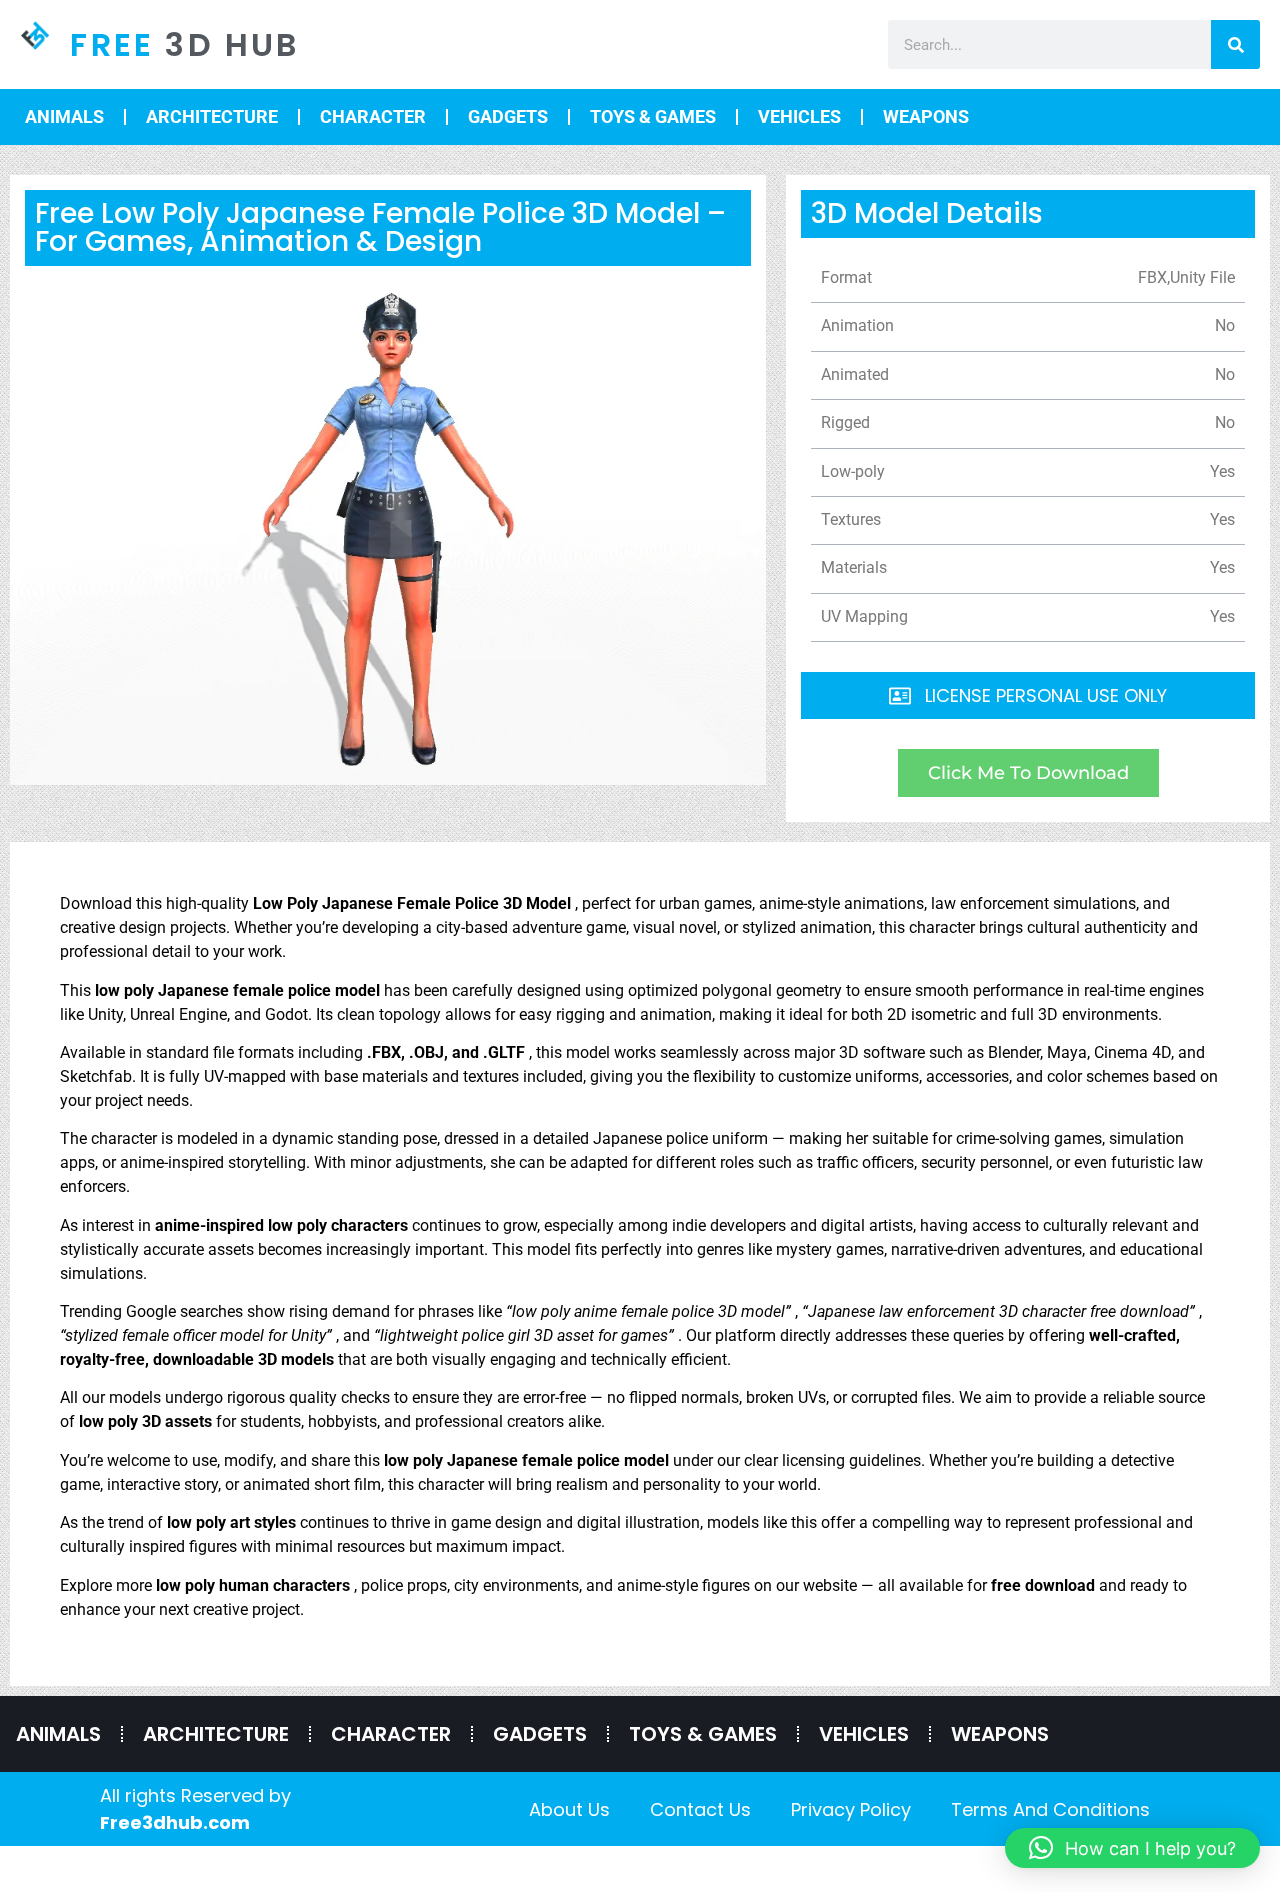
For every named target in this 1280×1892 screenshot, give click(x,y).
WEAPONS (926, 116)
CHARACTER (373, 116)
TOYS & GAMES (653, 116)
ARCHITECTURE (212, 116)
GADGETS (508, 116)
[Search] (1235, 44)
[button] (1132, 1848)
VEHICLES (799, 116)
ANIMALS (64, 116)
